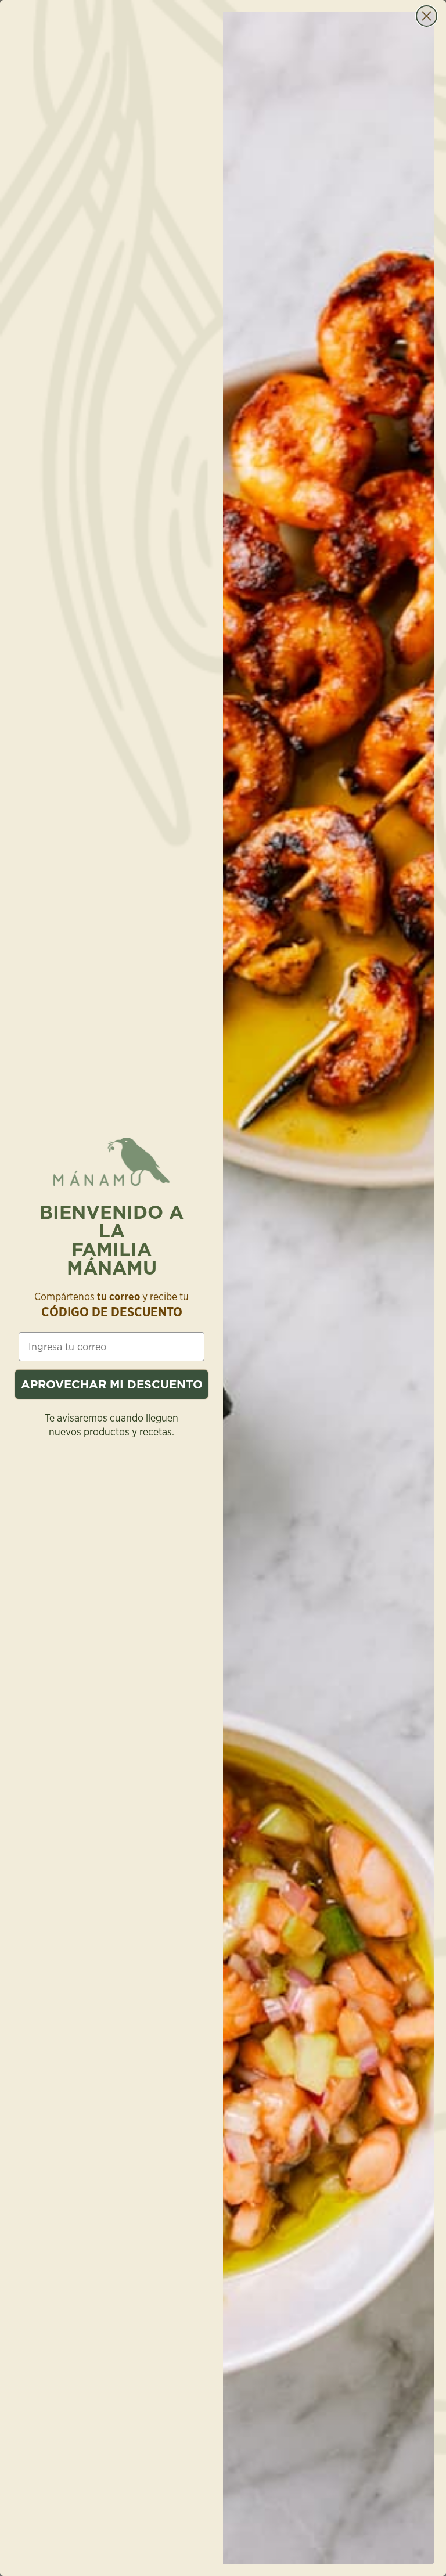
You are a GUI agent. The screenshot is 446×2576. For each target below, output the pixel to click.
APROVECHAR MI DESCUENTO (112, 1384)
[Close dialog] (427, 16)
